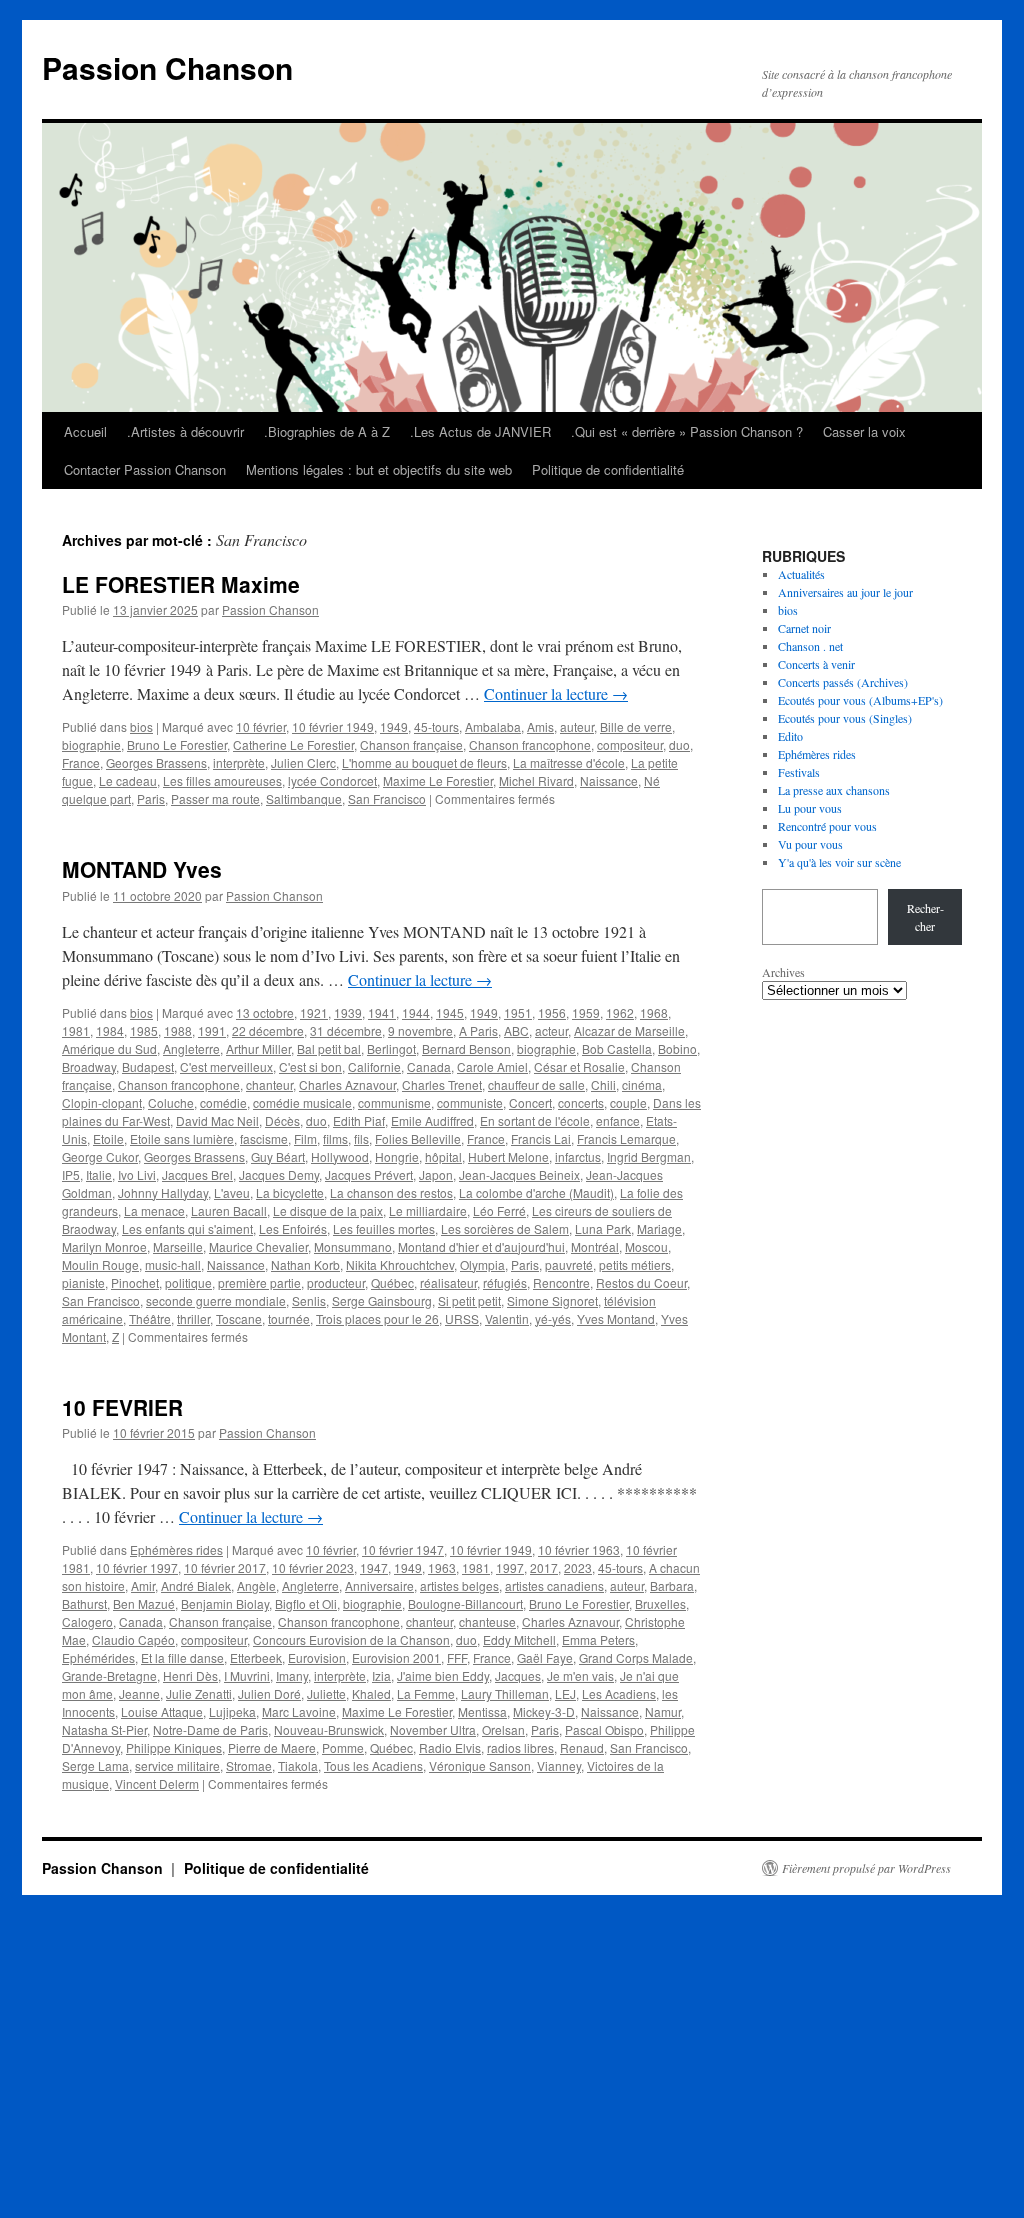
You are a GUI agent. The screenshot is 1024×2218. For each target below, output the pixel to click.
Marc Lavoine (299, 1711)
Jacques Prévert (369, 1174)
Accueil (85, 431)
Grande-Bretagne (109, 1675)
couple (628, 1102)
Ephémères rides (176, 1549)
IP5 (71, 1174)
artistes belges (459, 1585)
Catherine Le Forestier (293, 744)
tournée (289, 1318)
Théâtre (150, 1318)
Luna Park (603, 1228)
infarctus (578, 1156)
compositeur (630, 744)
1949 (394, 726)
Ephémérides (98, 1657)
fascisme (264, 1138)
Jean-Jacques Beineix (519, 1174)
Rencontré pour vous (827, 826)
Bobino (677, 1048)
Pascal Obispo (604, 1729)
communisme (394, 1102)
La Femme (426, 1693)
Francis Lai (541, 1138)
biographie (91, 744)
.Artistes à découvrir (185, 431)
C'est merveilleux (226, 1066)
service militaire (177, 1765)
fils (361, 1138)
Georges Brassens (156, 762)
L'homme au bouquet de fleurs (424, 762)
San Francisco (387, 798)
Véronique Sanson (480, 1765)
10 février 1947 (403, 1549)
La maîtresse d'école (569, 762)
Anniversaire (379, 1585)
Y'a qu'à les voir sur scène (839, 862)
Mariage (659, 1228)
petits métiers (635, 1264)
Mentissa (482, 1711)
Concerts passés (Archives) (843, 682)
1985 (144, 1030)
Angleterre (191, 1048)
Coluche (171, 1102)
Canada (429, 1066)
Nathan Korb (305, 1264)
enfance (618, 1120)
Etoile (108, 1138)
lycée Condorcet (332, 780)
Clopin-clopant (102, 1102)
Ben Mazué (144, 1603)
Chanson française (411, 744)
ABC (516, 1030)
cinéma (642, 1084)
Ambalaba (493, 726)
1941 (382, 1012)
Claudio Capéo (133, 1639)
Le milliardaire (428, 1210)
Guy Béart (278, 1156)
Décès (282, 1120)
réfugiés (505, 1282)
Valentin (507, 1318)
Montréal (595, 1246)
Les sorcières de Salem (505, 1228)
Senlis (309, 1300)
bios (141, 726)
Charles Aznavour (347, 1084)
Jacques (518, 1675)
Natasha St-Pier (104, 1729)
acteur (551, 1030)
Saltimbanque (304, 798)
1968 (654, 1012)
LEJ (565, 1693)
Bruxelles (660, 1603)
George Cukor (100, 1156)
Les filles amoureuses (222, 780)
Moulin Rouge (100, 1264)
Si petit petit (469, 1300)
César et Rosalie (579, 1066)
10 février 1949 (333, 726)
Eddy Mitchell (519, 1639)
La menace (154, 1210)
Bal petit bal (329, 1048)
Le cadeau (128, 780)
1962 (620, 1012)
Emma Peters (598, 1639)
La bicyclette (290, 1192)
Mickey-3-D (544, 1711)
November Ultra (433, 1729)
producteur (336, 1282)
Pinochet (135, 1282)
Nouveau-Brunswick (329, 1729)
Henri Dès (190, 1675)
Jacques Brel (197, 1174)
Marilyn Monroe (104, 1246)
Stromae (249, 1765)
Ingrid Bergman (649, 1156)
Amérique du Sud (109, 1048)
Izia (381, 1675)
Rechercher (925, 917)
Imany (292, 1675)
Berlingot (391, 1048)
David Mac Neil (217, 1120)
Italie (99, 1174)
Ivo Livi (137, 1174)
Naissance (609, 780)
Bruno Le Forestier (177, 744)
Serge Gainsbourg (382, 1300)
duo (679, 744)
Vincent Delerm (157, 1783)
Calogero (87, 1621)
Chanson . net (810, 646)
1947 (374, 1567)
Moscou (646, 1246)
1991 (212, 1030)
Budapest (148, 1066)
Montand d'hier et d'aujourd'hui (481, 1246)
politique (188, 1282)
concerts (581, 1102)
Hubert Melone (508, 1156)
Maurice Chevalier (258, 1246)
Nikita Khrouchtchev (400, 1264)
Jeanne (139, 1693)
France (81, 762)
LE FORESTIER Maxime (181, 584)
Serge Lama (95, 1765)
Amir (143, 1585)
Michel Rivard (536, 780)
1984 (110, 1030)
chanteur (269, 1084)
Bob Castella (617, 1048)
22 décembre (268, 1030)
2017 (544, 1567)
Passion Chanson (167, 67)
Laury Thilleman (505, 1693)
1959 (586, 1012)
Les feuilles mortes (384, 1228)
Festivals (799, 772)
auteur (577, 726)
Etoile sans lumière (182, 1138)
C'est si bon (310, 1066)
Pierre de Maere (272, 1747)
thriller (193, 1318)
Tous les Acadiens (373, 1765)
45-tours (436, 726)
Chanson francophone (530, 744)
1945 (450, 1012)
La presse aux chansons (834, 790)
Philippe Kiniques (174, 1747)
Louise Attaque (162, 1711)
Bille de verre (636, 726)
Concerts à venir (816, 664)
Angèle (256, 1585)
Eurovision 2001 (396, 1657)
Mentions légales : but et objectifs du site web (379, 469)
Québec (392, 1282)
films (335, 1138)
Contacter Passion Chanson (145, 469)
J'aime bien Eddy (443, 1675)
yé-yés (553, 1318)
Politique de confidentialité (608, 469)
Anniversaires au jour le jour (845, 592)
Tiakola (298, 1765)
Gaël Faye (545, 1657)
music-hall (173, 1264)
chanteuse (487, 1621)
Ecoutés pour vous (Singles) (845, 718)
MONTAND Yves (142, 869)
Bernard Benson (466, 1048)
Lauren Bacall (229, 1210)
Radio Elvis (450, 1747)
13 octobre (265, 1012)
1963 (442, 1567)
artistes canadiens (554, 1585)
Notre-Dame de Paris (210, 1729)
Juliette (326, 1693)
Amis (540, 726)
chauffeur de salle (536, 1084)
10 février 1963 (579, 1549)
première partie (259, 1282)
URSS (462, 1318)
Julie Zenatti (199, 1693)
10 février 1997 (137, 1567)
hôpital (443, 1156)
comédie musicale (302, 1102)
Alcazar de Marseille (629, 1030)
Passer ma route (215, 798)
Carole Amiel (492, 1066)
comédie (223, 1102)
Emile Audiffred (432, 1120)
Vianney (559, 1765)
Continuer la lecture (556, 693)
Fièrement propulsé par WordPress (866, 1868)
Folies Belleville (418, 1138)
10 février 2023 (313, 1567)
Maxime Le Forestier (438, 780)
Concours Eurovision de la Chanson (351, 1639)
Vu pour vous (810, 844)
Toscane (239, 1318)
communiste (470, 1102)
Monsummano (353, 1246)
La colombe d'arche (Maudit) (536, 1192)
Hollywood (340, 1156)
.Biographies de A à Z (327, 431)
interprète (239, 762)
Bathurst (84, 1603)
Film (305, 1138)
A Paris (478, 1030)
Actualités (801, 574)
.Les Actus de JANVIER (480, 431)
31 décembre (346, 1030)
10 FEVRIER (122, 1407)
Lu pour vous (810, 808)
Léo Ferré (499, 1210)
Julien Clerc (303, 762)
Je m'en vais (580, 1675)
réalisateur (448, 1282)
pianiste (83, 1282)
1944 (416, 1012)
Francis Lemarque (626, 1138)
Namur (663, 1711)
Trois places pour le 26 (377, 1318)
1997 (510, 1567)
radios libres (520, 1747)
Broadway (89, 1066)
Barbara (672, 1585)
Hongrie (397, 1156)
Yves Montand (616, 1318)
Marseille (178, 1246)
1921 (314, 1012)
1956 (552, 1012)
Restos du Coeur (641, 1282)
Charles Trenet (442, 1084)
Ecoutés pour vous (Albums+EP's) (860, 700)
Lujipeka (232, 1711)
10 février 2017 (225, 1567)
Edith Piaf (359, 1120)
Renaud (582, 1747)
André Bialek (196, 1585)
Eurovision (317, 1657)
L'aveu (232, 1192)
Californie (374, 1066)
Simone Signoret (552, 1300)
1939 (348, 1012)
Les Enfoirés (293, 1228)
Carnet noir (804, 628)
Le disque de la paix (328, 1210)
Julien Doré (269, 1693)
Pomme (343, 1747)
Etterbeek (256, 1657)
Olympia (482, 1264)
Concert (530, 1102)
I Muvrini (247, 1675)
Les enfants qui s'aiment (187, 1228)
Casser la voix (864, 431)
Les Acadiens (619, 1693)
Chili (603, 1084)
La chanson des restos (391, 1192)
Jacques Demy (279, 1174)
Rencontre (561, 1282)
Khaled (371, 1693)
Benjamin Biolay (225, 1603)
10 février (261, 726)
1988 (178, 1030)
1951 (518, 1012)
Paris (151, 798)
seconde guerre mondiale (216, 1300)
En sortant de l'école (535, 1120)
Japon (436, 1174)
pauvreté (569, 1264)
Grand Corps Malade (636, 1657)
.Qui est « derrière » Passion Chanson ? (687, 431)
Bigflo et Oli (306, 1603)
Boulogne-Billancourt (465, 1603)
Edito (790, 736)
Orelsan (503, 1729)
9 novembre (420, 1030)
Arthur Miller (258, 1048)
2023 (578, 1567)
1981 (76, 1030)
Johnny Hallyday (163, 1192)
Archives (783, 972)
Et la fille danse (182, 1657)
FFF (457, 1657)
